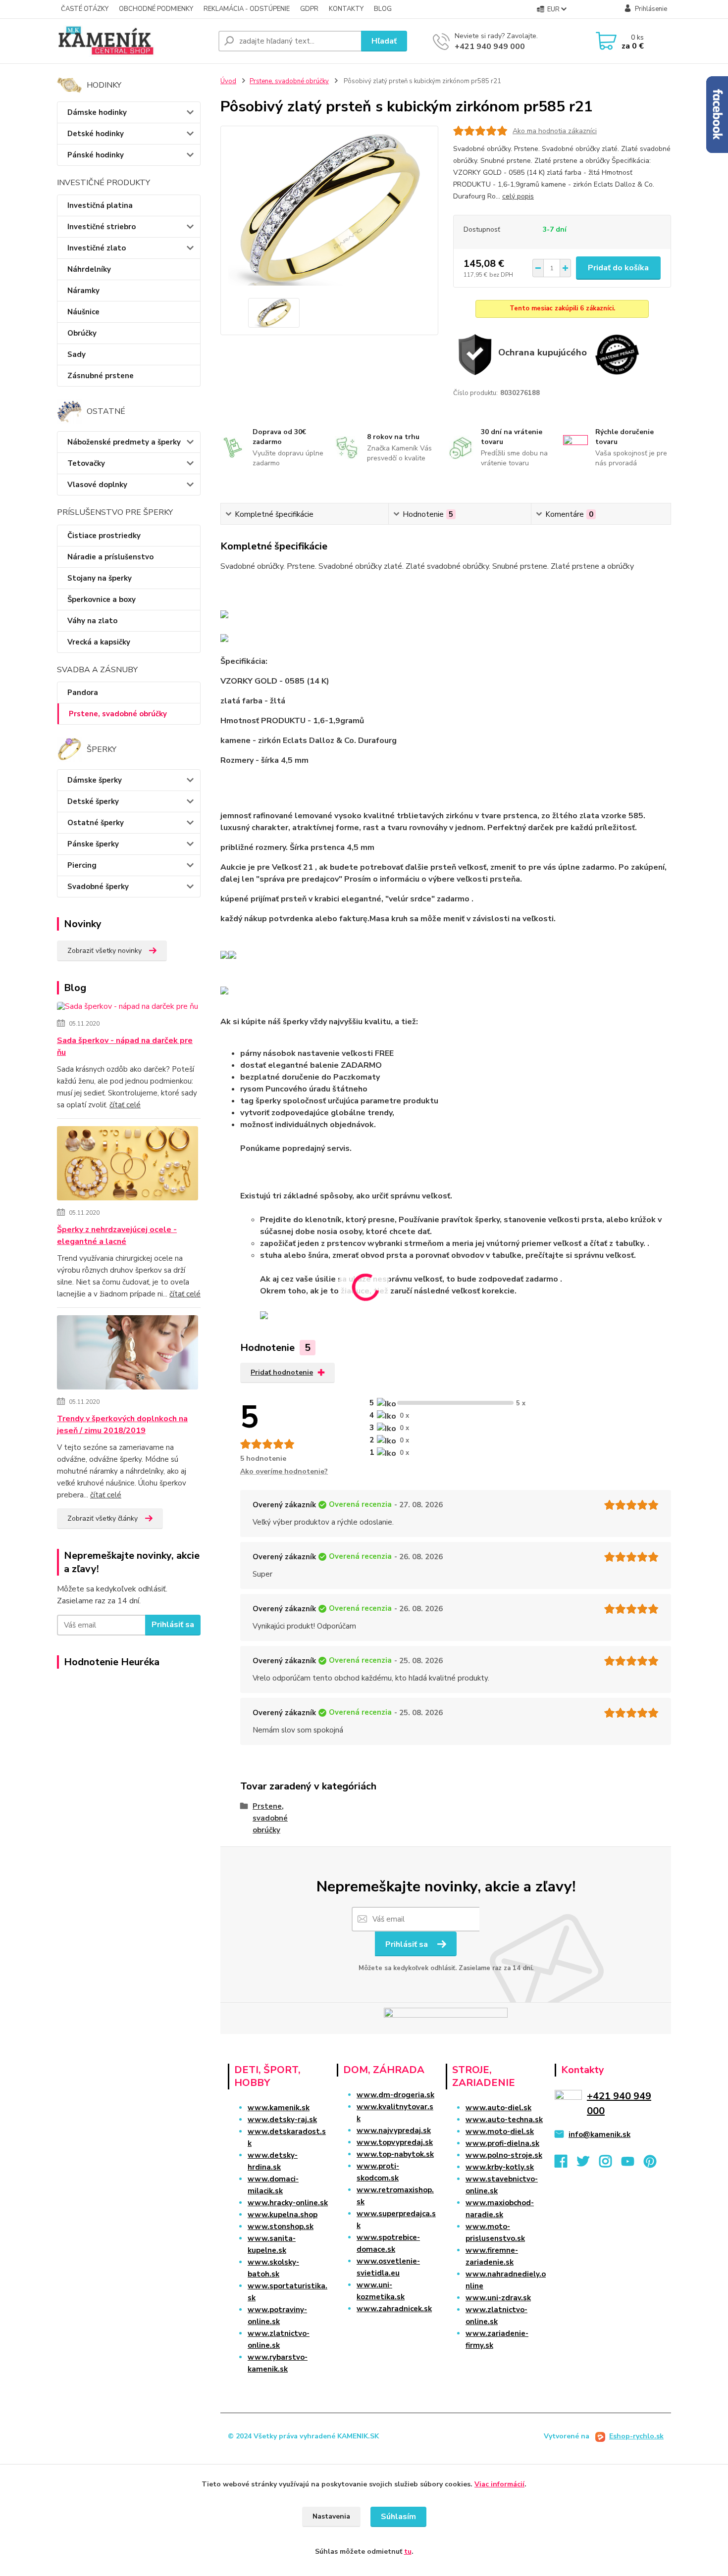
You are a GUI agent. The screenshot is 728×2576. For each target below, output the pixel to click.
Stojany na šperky (100, 578)
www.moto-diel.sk (500, 2131)
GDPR (309, 9)
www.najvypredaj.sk (394, 2130)
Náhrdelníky (89, 269)
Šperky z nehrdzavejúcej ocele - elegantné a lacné (117, 1236)
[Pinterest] (650, 2164)
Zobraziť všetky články (103, 1518)
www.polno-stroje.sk (504, 2155)
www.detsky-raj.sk (282, 2120)
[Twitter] (588, 2164)
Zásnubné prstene (101, 376)
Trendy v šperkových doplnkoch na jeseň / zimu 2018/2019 (122, 1425)
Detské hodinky (96, 134)
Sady (77, 354)
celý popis (518, 196)
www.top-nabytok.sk (395, 2154)
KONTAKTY (346, 9)
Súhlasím (398, 2517)
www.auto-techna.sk (504, 2120)
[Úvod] (134, 41)
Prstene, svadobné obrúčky (118, 714)
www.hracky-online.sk (288, 2203)
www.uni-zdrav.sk (498, 2298)
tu (408, 2551)
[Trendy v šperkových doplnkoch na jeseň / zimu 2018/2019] (128, 1354)
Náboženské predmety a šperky (124, 442)
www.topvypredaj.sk (395, 2142)
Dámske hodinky (97, 112)
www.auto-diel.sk (498, 2108)
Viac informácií (499, 2484)
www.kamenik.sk (279, 2108)
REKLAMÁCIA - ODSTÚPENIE (247, 9)
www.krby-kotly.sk (500, 2167)
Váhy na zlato (92, 621)
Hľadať (384, 41)
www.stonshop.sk (281, 2227)
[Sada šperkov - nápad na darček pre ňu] (128, 1008)
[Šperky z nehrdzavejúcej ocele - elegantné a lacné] (128, 1165)
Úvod (228, 81)
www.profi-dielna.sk (502, 2143)
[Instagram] (610, 2164)
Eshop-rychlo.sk (636, 2436)
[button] (387, 2328)
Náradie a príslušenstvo (110, 557)
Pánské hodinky (96, 155)
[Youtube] (633, 2164)
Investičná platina (100, 205)
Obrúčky (82, 333)
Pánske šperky (93, 844)
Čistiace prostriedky (104, 536)
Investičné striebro (102, 227)
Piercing (82, 865)
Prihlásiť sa (173, 1625)
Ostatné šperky (96, 823)
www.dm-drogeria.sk (395, 2095)
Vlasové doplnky (97, 485)
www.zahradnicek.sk (394, 2309)
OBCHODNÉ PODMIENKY (156, 9)
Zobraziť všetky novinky (104, 951)
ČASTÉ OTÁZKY (85, 9)
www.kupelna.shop (283, 2215)
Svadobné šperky (98, 887)
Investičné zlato (97, 248)
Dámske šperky (95, 780)
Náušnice (83, 312)
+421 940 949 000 (490, 47)
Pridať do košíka (618, 268)
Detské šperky (93, 801)
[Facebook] (566, 2164)
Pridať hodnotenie (282, 1372)
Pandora (83, 693)
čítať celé (125, 1105)
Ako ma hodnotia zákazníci (555, 131)
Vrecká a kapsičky (99, 642)
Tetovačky (86, 463)
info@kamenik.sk (599, 2134)
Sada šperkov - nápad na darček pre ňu (125, 1046)
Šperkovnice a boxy (102, 599)
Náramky (83, 291)
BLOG (383, 9)
